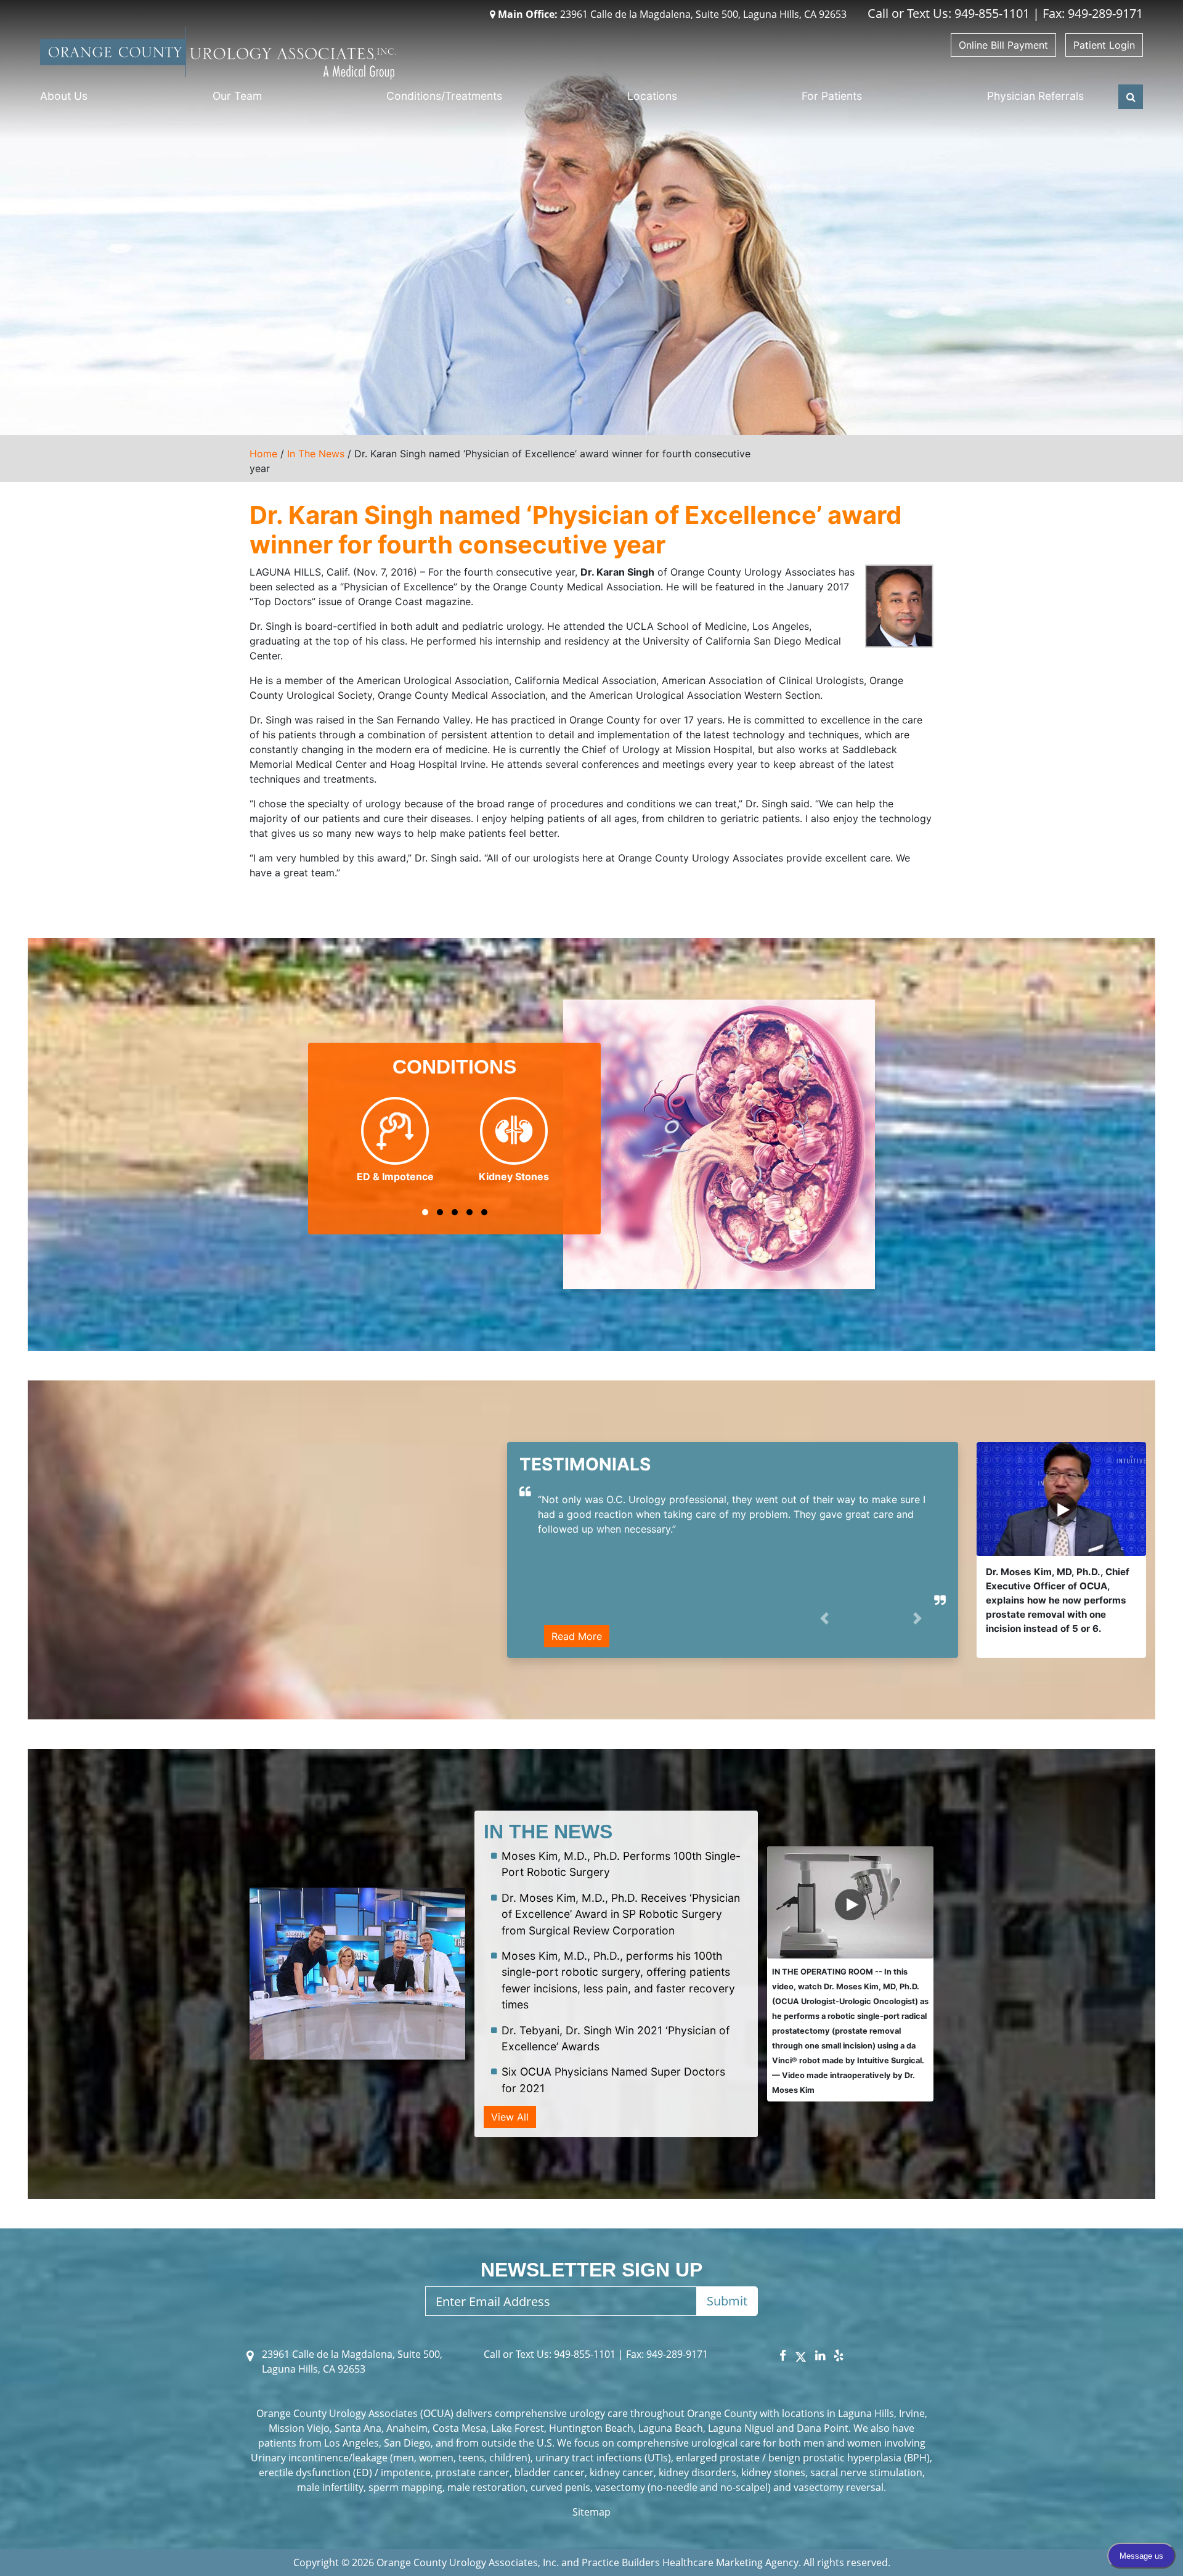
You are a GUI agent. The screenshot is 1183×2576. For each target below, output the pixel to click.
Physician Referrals (1035, 96)
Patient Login (1104, 45)
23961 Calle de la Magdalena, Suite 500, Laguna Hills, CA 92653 (673, 14)
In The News (316, 454)
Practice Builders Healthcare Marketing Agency (690, 2562)
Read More (577, 1636)
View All (510, 2117)
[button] (425, 1212)
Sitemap (591, 2512)
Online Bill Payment (1003, 45)
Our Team (237, 96)
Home (263, 454)
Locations (652, 96)
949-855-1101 (992, 13)
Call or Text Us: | (555, 2354)
